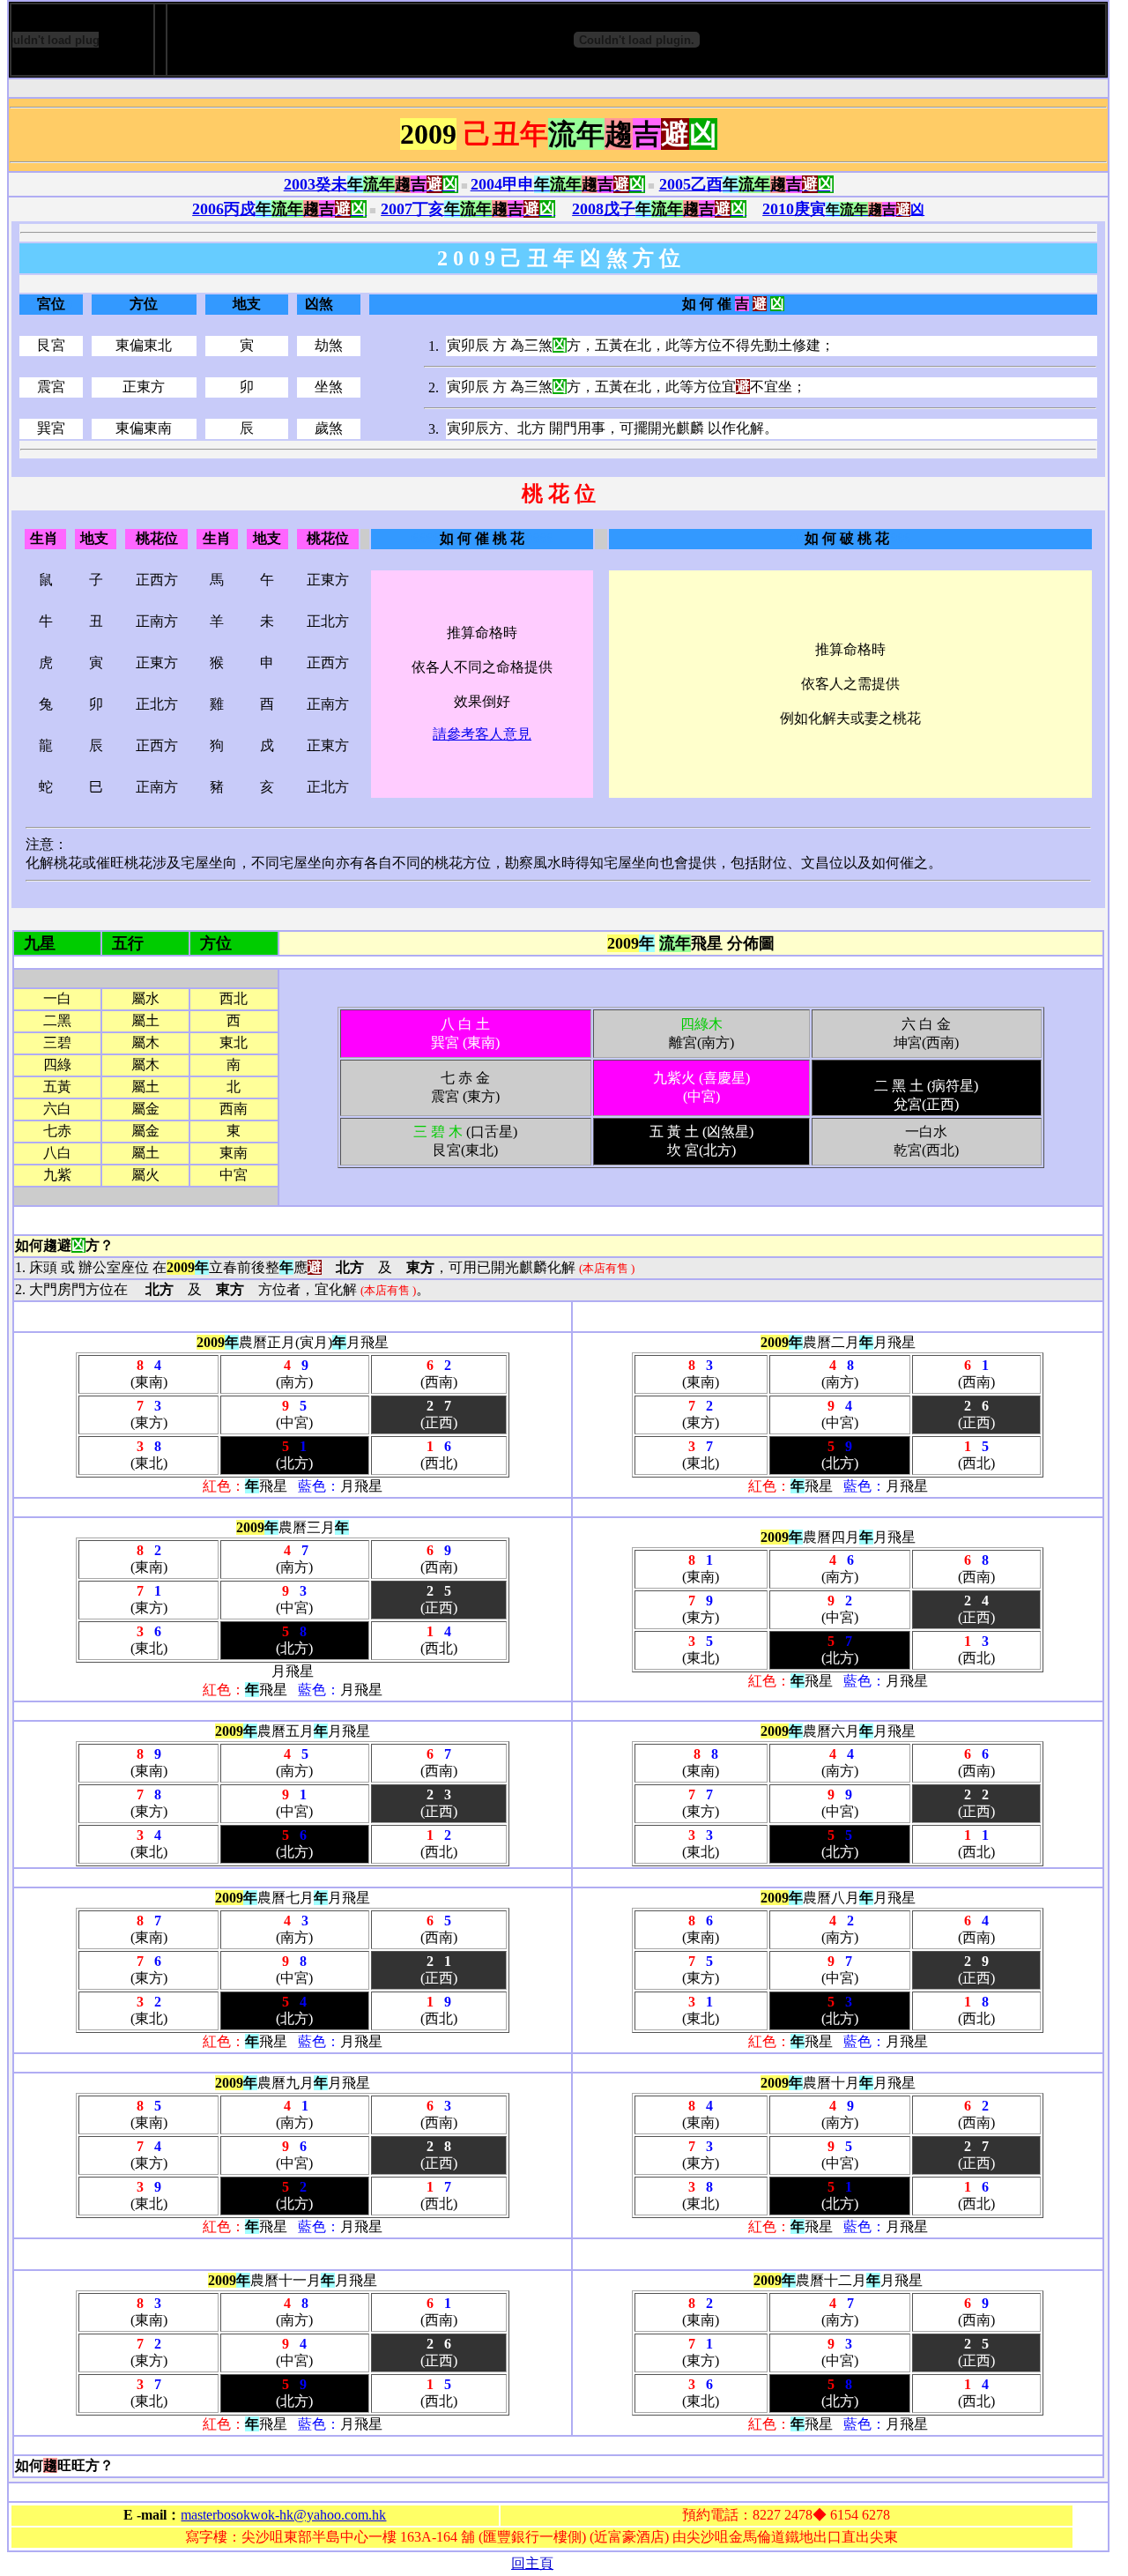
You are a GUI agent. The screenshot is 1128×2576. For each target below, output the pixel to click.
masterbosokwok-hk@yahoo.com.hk (283, 2515)
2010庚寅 (794, 209)
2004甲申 (558, 184)
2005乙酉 (746, 184)
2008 (659, 209)
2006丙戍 (279, 209)
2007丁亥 (468, 209)
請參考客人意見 (482, 734)
